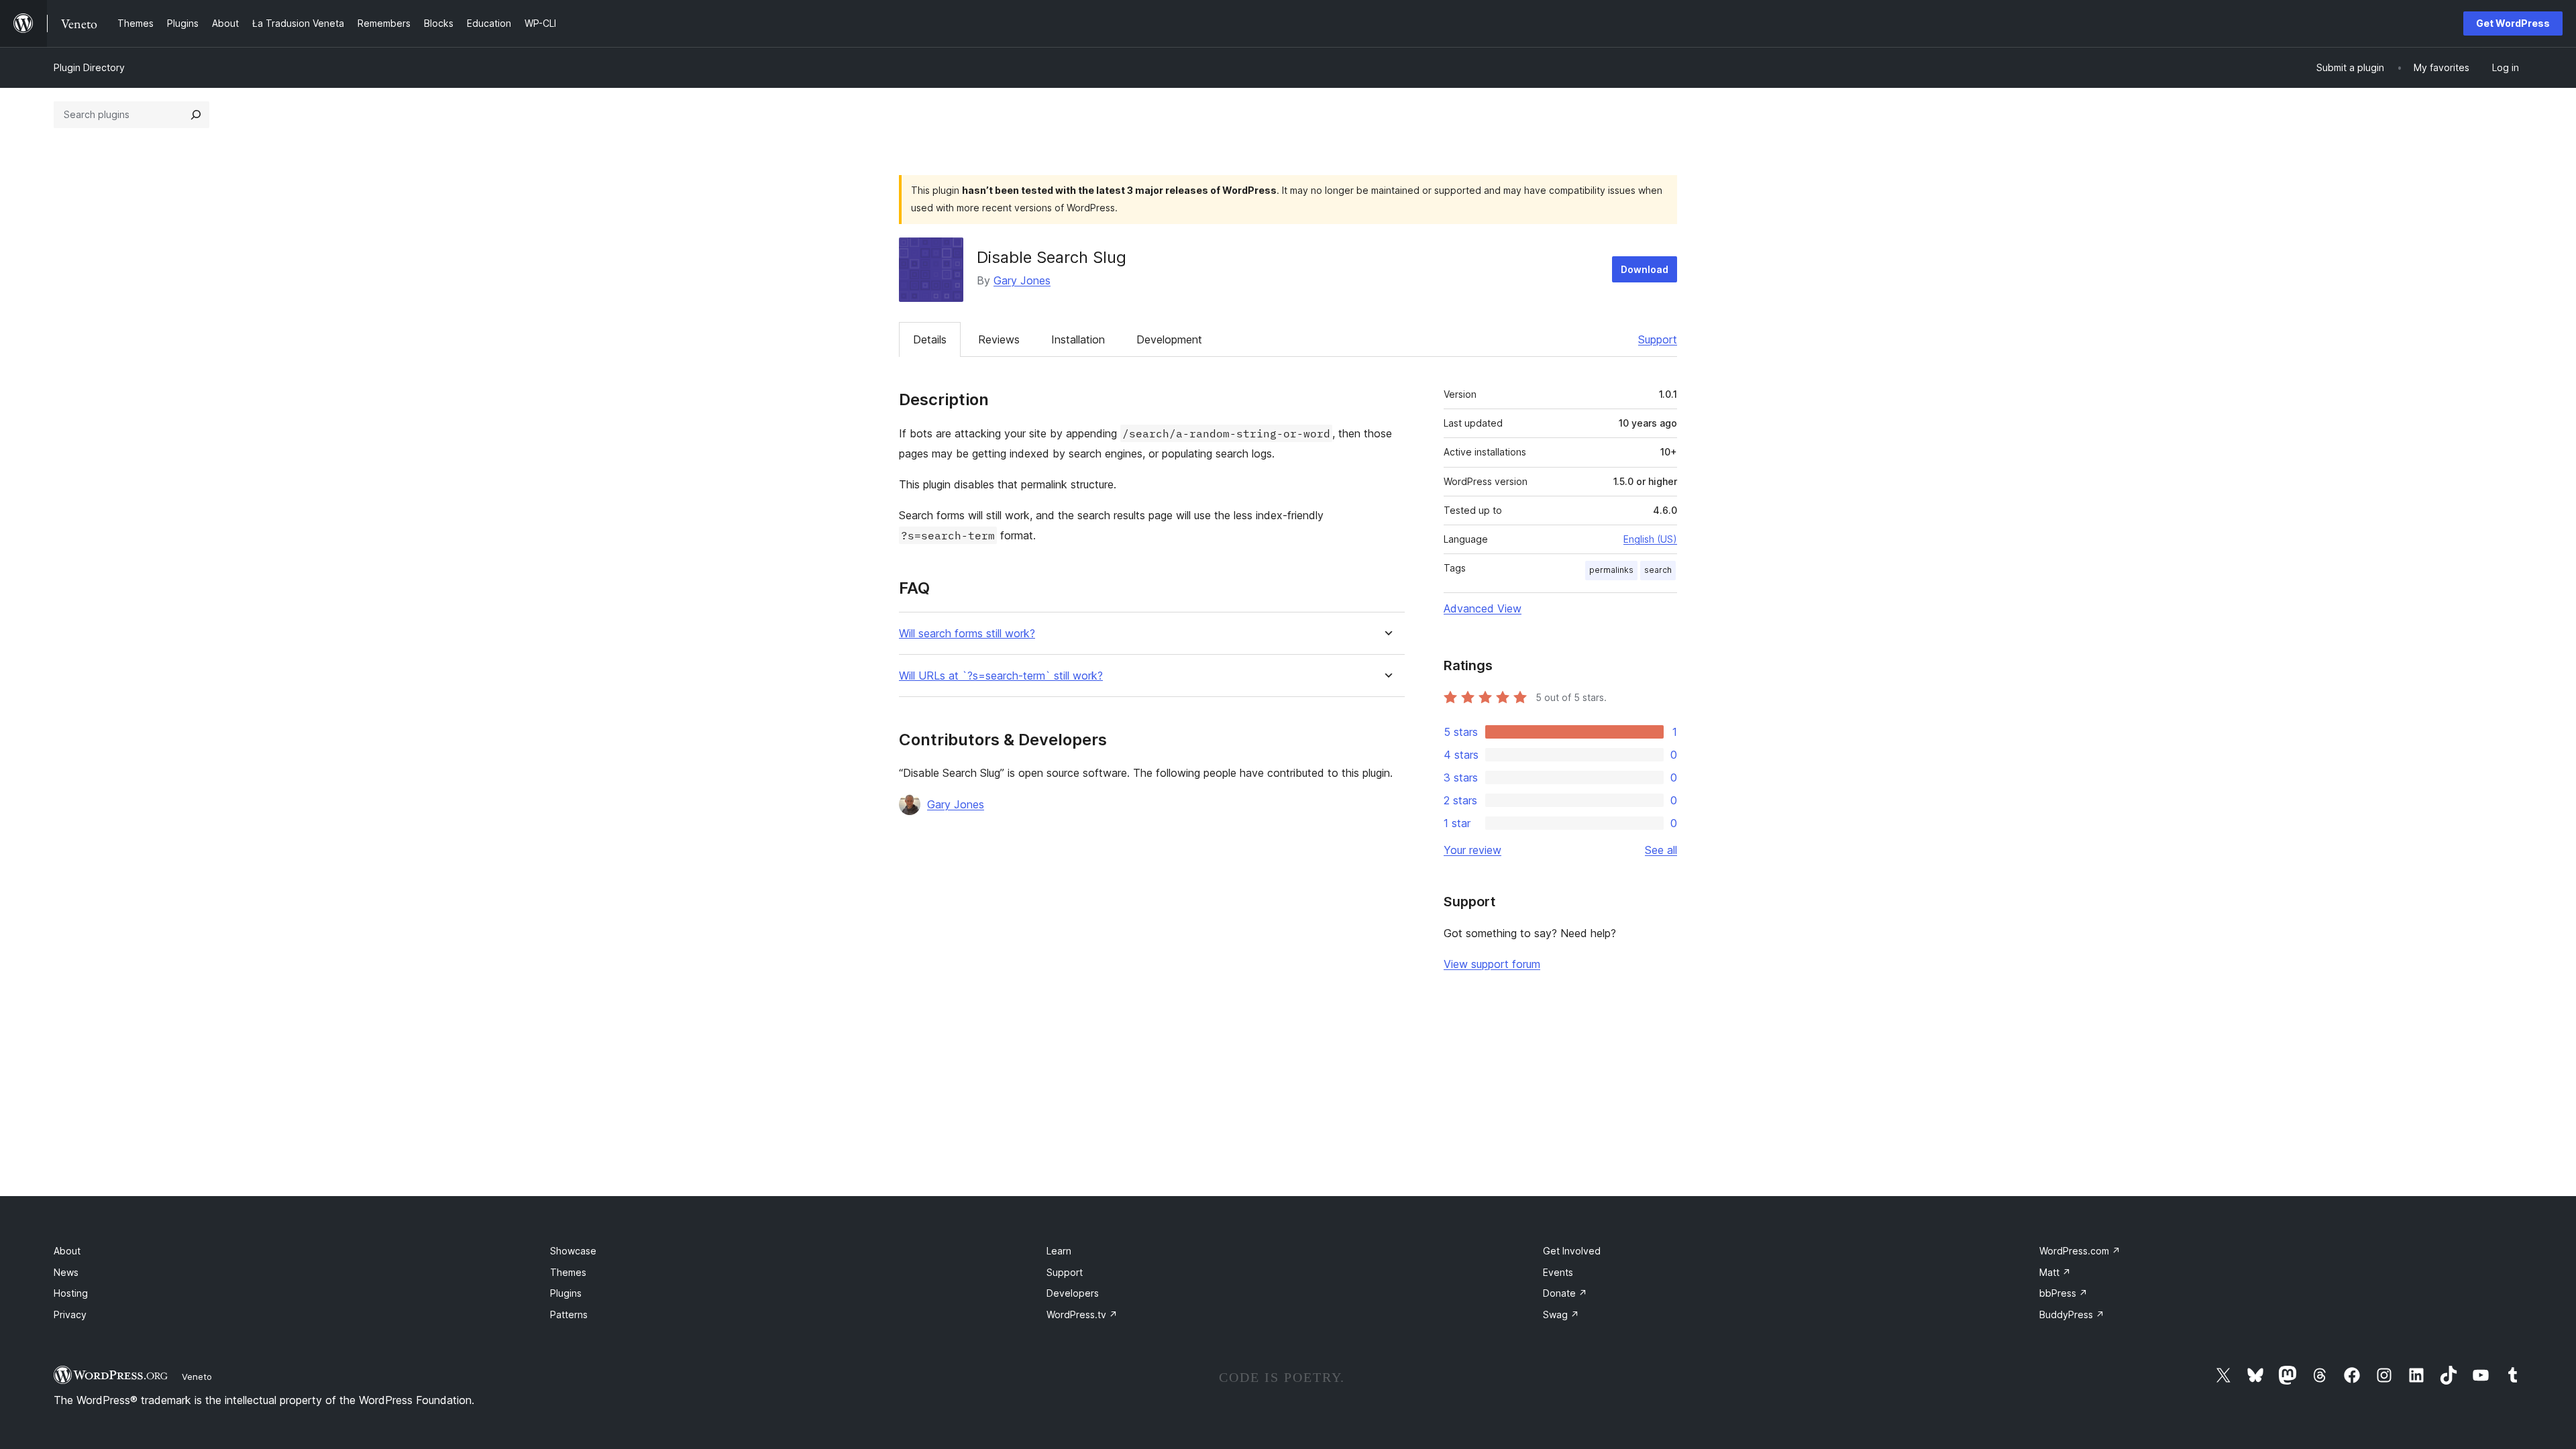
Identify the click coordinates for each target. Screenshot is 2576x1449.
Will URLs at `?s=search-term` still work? (1001, 676)
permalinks (1611, 570)
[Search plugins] (196, 115)
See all (1661, 850)
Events (1558, 1272)
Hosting (71, 1293)
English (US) (1650, 539)
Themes (568, 1272)
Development (1169, 339)
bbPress (2063, 1293)
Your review (1472, 850)
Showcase (573, 1251)
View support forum (1492, 964)
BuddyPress (2072, 1314)
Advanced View (1483, 608)
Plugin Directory (89, 67)
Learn (1059, 1251)
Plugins (566, 1293)
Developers (1073, 1293)
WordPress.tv (1082, 1314)
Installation (1078, 339)
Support (1658, 339)
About (67, 1251)
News (66, 1272)
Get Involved (1572, 1251)
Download (1645, 269)
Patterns (569, 1314)
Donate (1565, 1293)
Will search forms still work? (967, 634)
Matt (2055, 1272)
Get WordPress (2513, 23)
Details (930, 339)
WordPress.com (2080, 1251)
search (1658, 570)
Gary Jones (1022, 280)
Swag (1561, 1314)
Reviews (999, 339)
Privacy (70, 1314)
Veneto (197, 1377)
